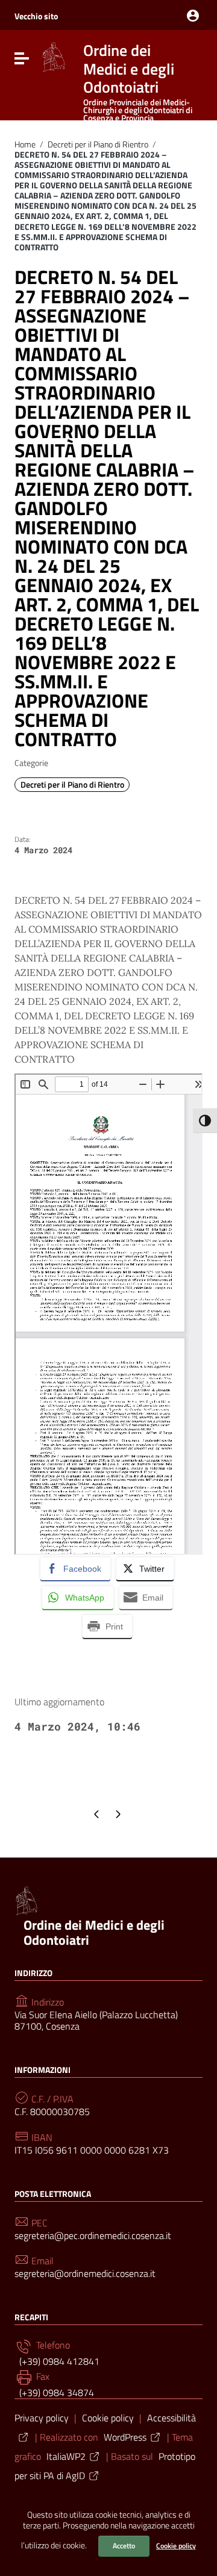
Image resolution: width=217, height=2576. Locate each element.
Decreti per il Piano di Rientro (98, 144)
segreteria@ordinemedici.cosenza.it (85, 2274)
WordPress (125, 2437)
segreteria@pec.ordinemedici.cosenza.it (93, 2236)
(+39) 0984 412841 (58, 2361)
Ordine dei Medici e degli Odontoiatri (94, 1932)
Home (25, 144)
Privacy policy (42, 2418)
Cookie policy (176, 2546)
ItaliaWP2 (66, 2456)
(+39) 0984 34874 (55, 2392)
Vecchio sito (36, 16)
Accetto (124, 2546)
